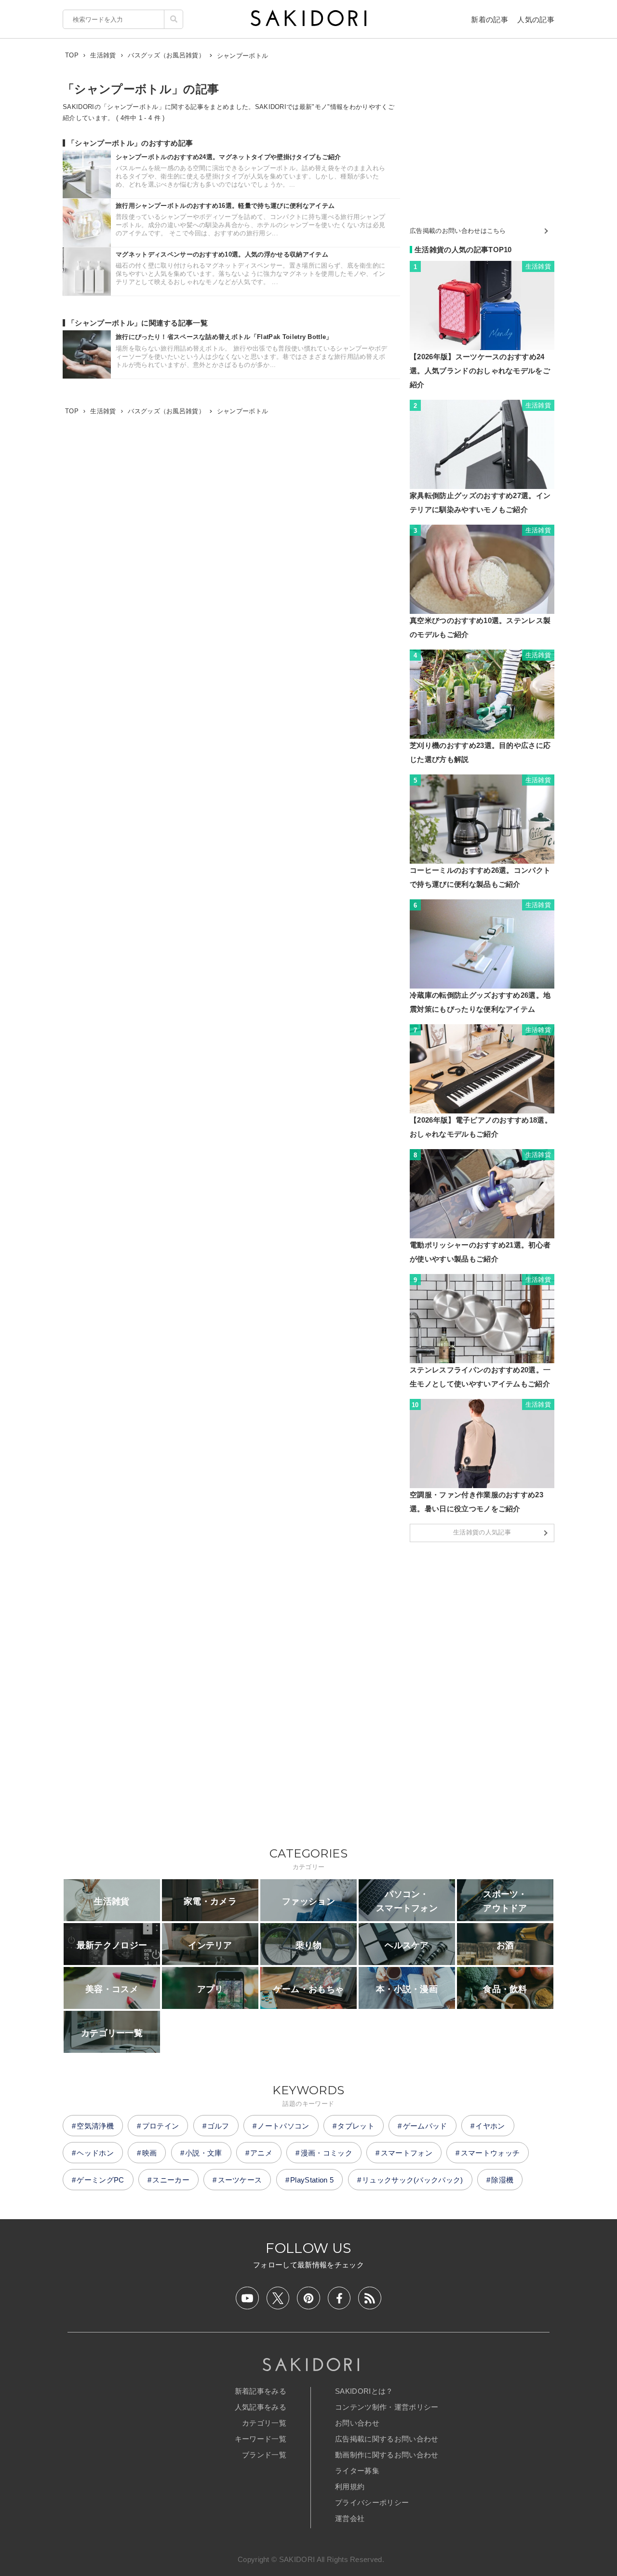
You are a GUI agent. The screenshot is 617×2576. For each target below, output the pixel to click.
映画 (150, 2153)
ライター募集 (357, 2471)
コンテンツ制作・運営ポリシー (387, 2407)
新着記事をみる (261, 2391)
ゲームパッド (425, 2126)
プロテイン (161, 2126)
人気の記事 (536, 20)
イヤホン (490, 2126)
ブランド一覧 (264, 2455)
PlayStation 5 (312, 2180)
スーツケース (240, 2180)
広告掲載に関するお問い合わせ (387, 2439)
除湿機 (502, 2180)
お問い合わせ (357, 2423)
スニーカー (171, 2180)
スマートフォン (407, 2153)
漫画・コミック (327, 2153)
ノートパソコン (283, 2126)
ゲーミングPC (100, 2180)
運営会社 (350, 2518)
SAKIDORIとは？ (364, 2391)
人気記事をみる (261, 2407)
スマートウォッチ (490, 2153)
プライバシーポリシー (372, 2502)
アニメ (261, 2153)
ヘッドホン (95, 2153)
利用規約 (350, 2487)
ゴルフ (218, 2126)
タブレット (356, 2126)
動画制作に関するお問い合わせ (387, 2455)
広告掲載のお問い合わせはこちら (458, 231)
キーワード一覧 (261, 2439)
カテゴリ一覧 (264, 2423)
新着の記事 (490, 20)
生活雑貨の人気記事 (482, 1532)
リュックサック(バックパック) (413, 2180)
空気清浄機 (95, 2126)
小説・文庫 (204, 2153)
